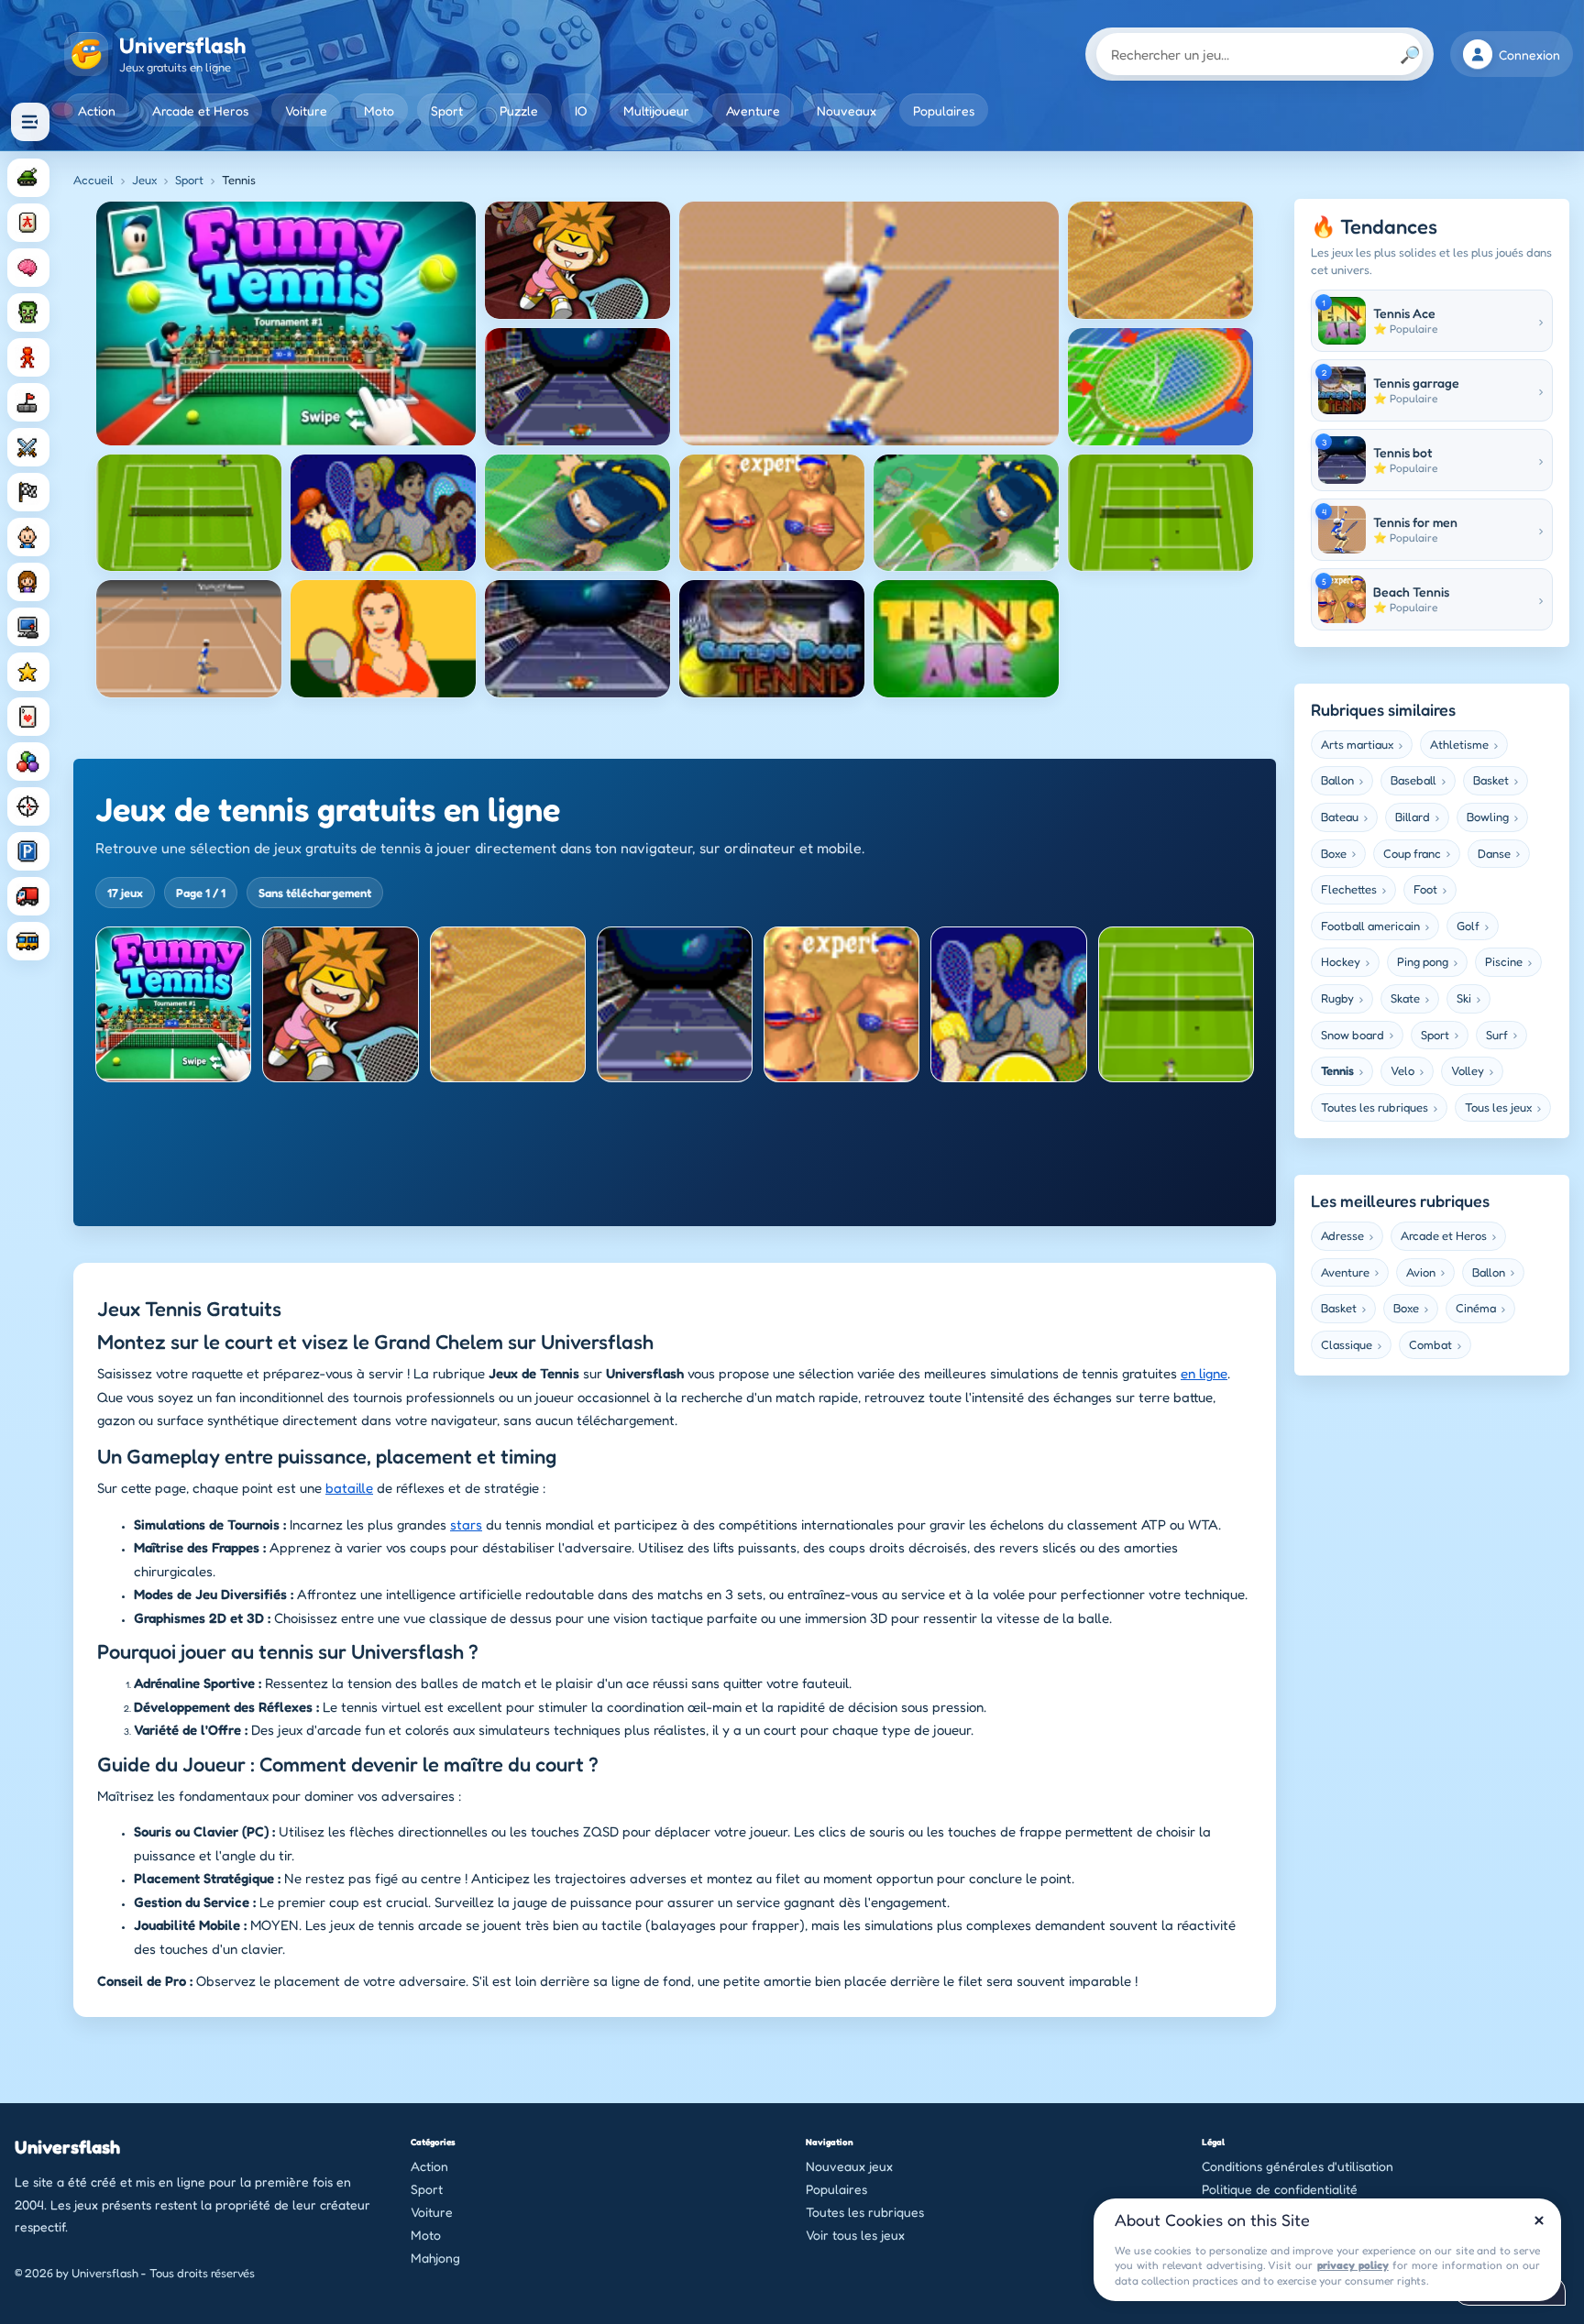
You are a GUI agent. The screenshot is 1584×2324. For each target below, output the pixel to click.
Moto (379, 110)
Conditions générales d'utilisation (1298, 2166)
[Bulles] (28, 762)
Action (97, 110)
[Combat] (28, 447)
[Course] (28, 492)
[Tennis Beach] (508, 1004)
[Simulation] (28, 627)
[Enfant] (28, 537)
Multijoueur (656, 110)
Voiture (306, 110)
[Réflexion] (28, 268)
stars (466, 1524)
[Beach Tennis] (841, 1004)
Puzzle (519, 110)
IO (581, 110)
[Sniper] (28, 806)
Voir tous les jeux (855, 2235)
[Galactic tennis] (675, 1004)
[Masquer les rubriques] (30, 122)
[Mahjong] (28, 223)
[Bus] (28, 941)
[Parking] (28, 851)
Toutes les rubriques (865, 2212)
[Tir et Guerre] (28, 178)
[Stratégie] (28, 672)
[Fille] (28, 582)
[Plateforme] (28, 402)
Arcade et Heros (200, 110)
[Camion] (28, 896)
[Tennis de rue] (340, 1004)
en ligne (1204, 1374)
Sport (447, 110)
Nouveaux (847, 110)
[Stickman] (28, 357)
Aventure (753, 110)
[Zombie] (28, 312)
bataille (349, 1488)
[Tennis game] (1176, 1004)
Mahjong (435, 2258)
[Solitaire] (28, 717)
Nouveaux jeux (849, 2166)
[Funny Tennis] (173, 1004)
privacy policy (1353, 2265)
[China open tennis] (1008, 1004)
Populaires (944, 110)
